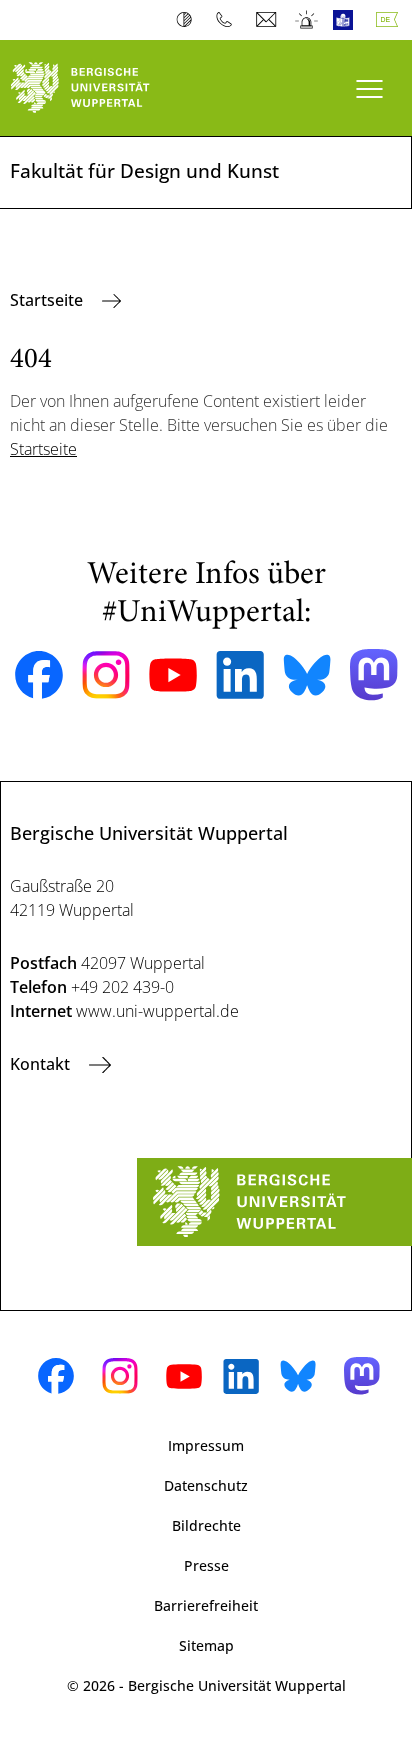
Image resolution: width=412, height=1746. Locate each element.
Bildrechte (206, 1525)
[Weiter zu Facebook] (39, 675)
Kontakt (42, 1064)
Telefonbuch (228, 20)
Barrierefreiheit (206, 1605)
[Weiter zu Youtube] (173, 675)
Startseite (48, 300)
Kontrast (188, 20)
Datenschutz (206, 1485)
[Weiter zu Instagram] (106, 675)
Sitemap (206, 1645)
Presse (206, 1565)
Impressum (206, 1445)
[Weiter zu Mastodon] (374, 674)
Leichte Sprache (347, 20)
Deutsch (391, 20)
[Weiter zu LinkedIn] (240, 674)
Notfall (307, 20)
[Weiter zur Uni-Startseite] (103, 88)
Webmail (268, 20)
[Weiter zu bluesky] (307, 675)
